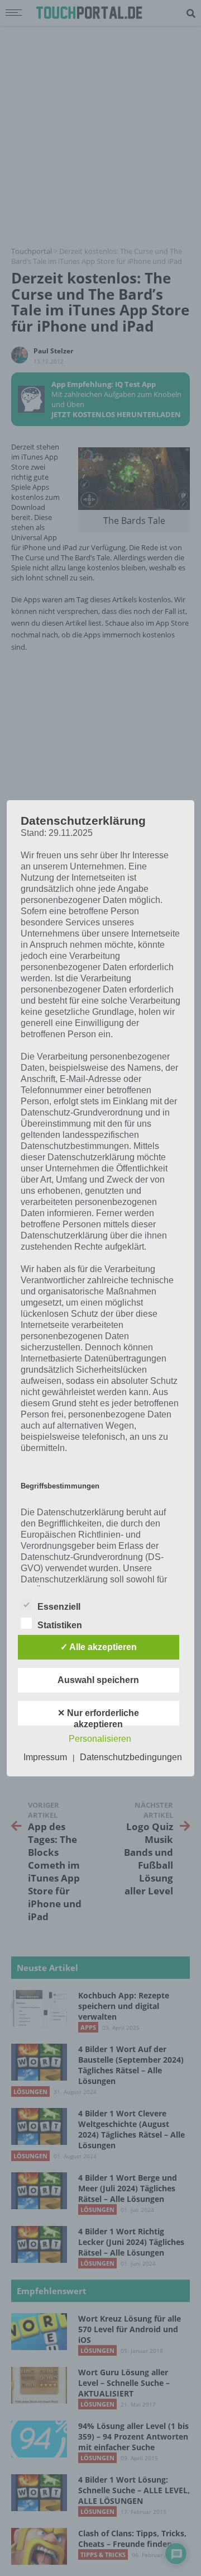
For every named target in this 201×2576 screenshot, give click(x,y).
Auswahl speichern (98, 1680)
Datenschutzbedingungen (131, 1757)
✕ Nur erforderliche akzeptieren (98, 1717)
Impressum (45, 1757)
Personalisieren (100, 1739)
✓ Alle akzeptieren (99, 1647)
